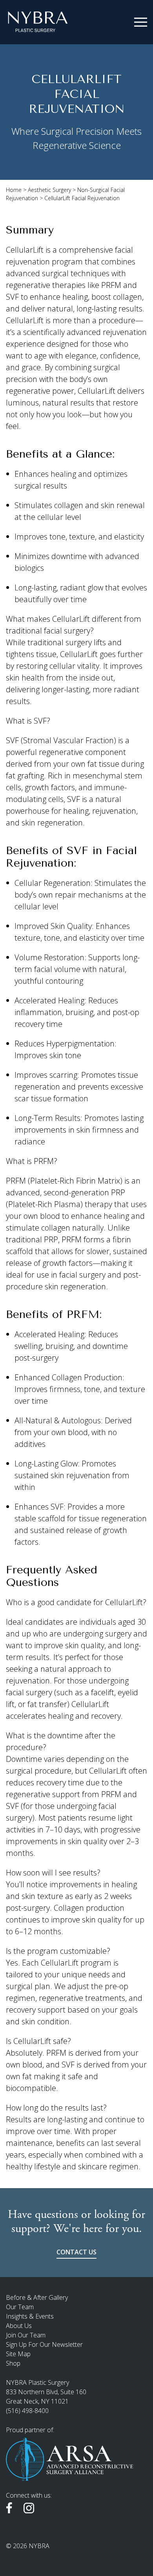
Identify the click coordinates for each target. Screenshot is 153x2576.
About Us (19, 2326)
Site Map (18, 2354)
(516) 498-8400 (27, 2411)
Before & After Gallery (37, 2297)
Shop (13, 2363)
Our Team (20, 2307)
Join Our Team (26, 2335)
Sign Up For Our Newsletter (44, 2344)
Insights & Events (30, 2316)
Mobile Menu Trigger (141, 22)
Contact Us (76, 2252)
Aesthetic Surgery (49, 190)
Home (14, 190)
